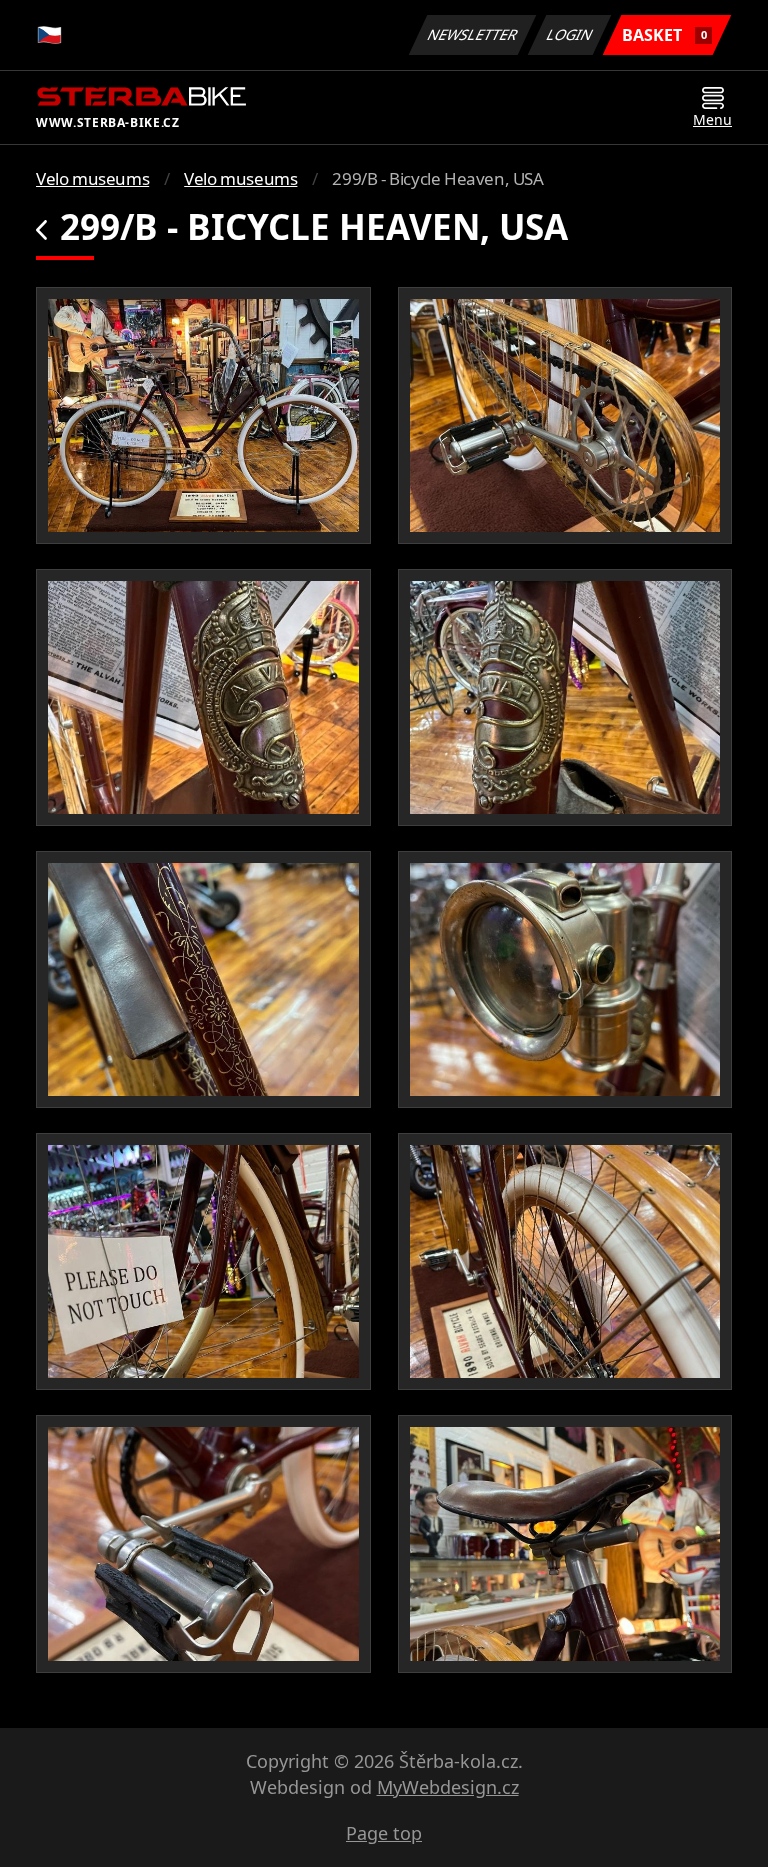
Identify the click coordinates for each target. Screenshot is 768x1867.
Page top (384, 1833)
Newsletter (473, 34)
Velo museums (92, 178)
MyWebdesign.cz (448, 1787)
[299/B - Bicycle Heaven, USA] (203, 415)
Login (570, 34)
